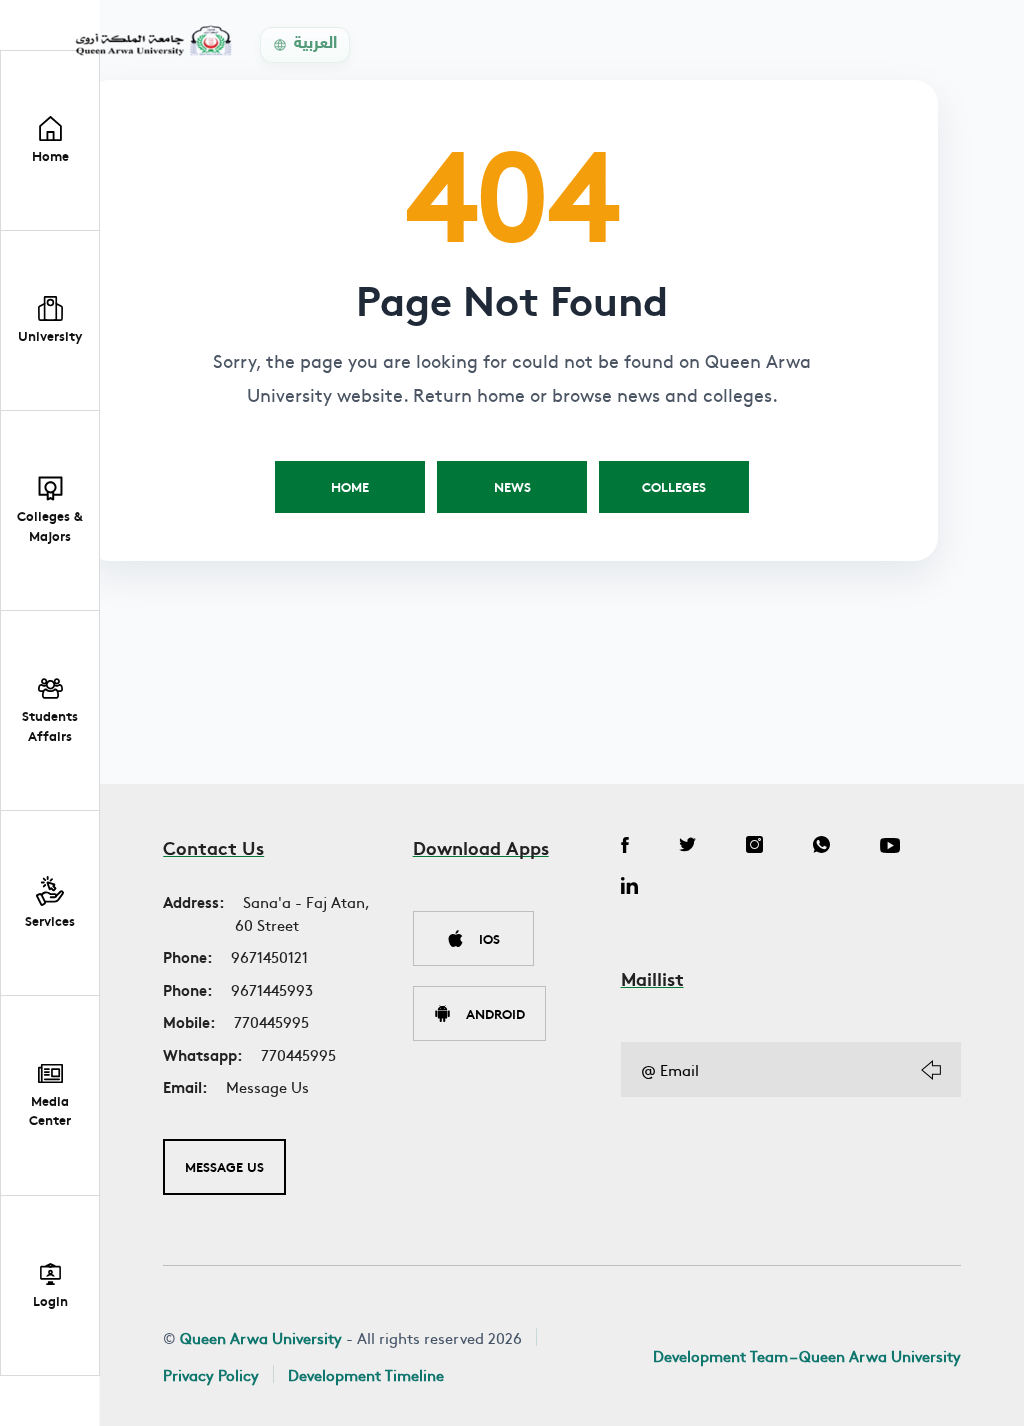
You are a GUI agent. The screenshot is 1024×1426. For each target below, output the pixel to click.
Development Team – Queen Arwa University (807, 1355)
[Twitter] (687, 847)
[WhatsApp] (821, 847)
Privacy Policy (211, 1374)
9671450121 (269, 956)
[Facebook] (625, 847)
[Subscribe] (931, 1070)
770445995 (271, 1021)
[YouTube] (890, 847)
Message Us (267, 1086)
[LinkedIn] (629, 888)
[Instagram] (754, 847)
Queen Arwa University (261, 1337)
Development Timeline (366, 1374)
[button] (50, 321)
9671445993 (272, 989)
